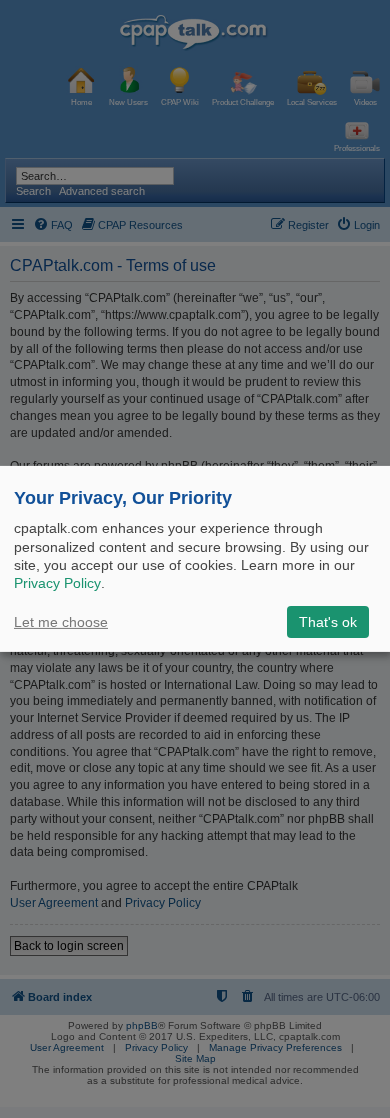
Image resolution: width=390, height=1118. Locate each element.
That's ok (328, 622)
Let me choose (61, 622)
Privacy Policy (57, 583)
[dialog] (195, 559)
